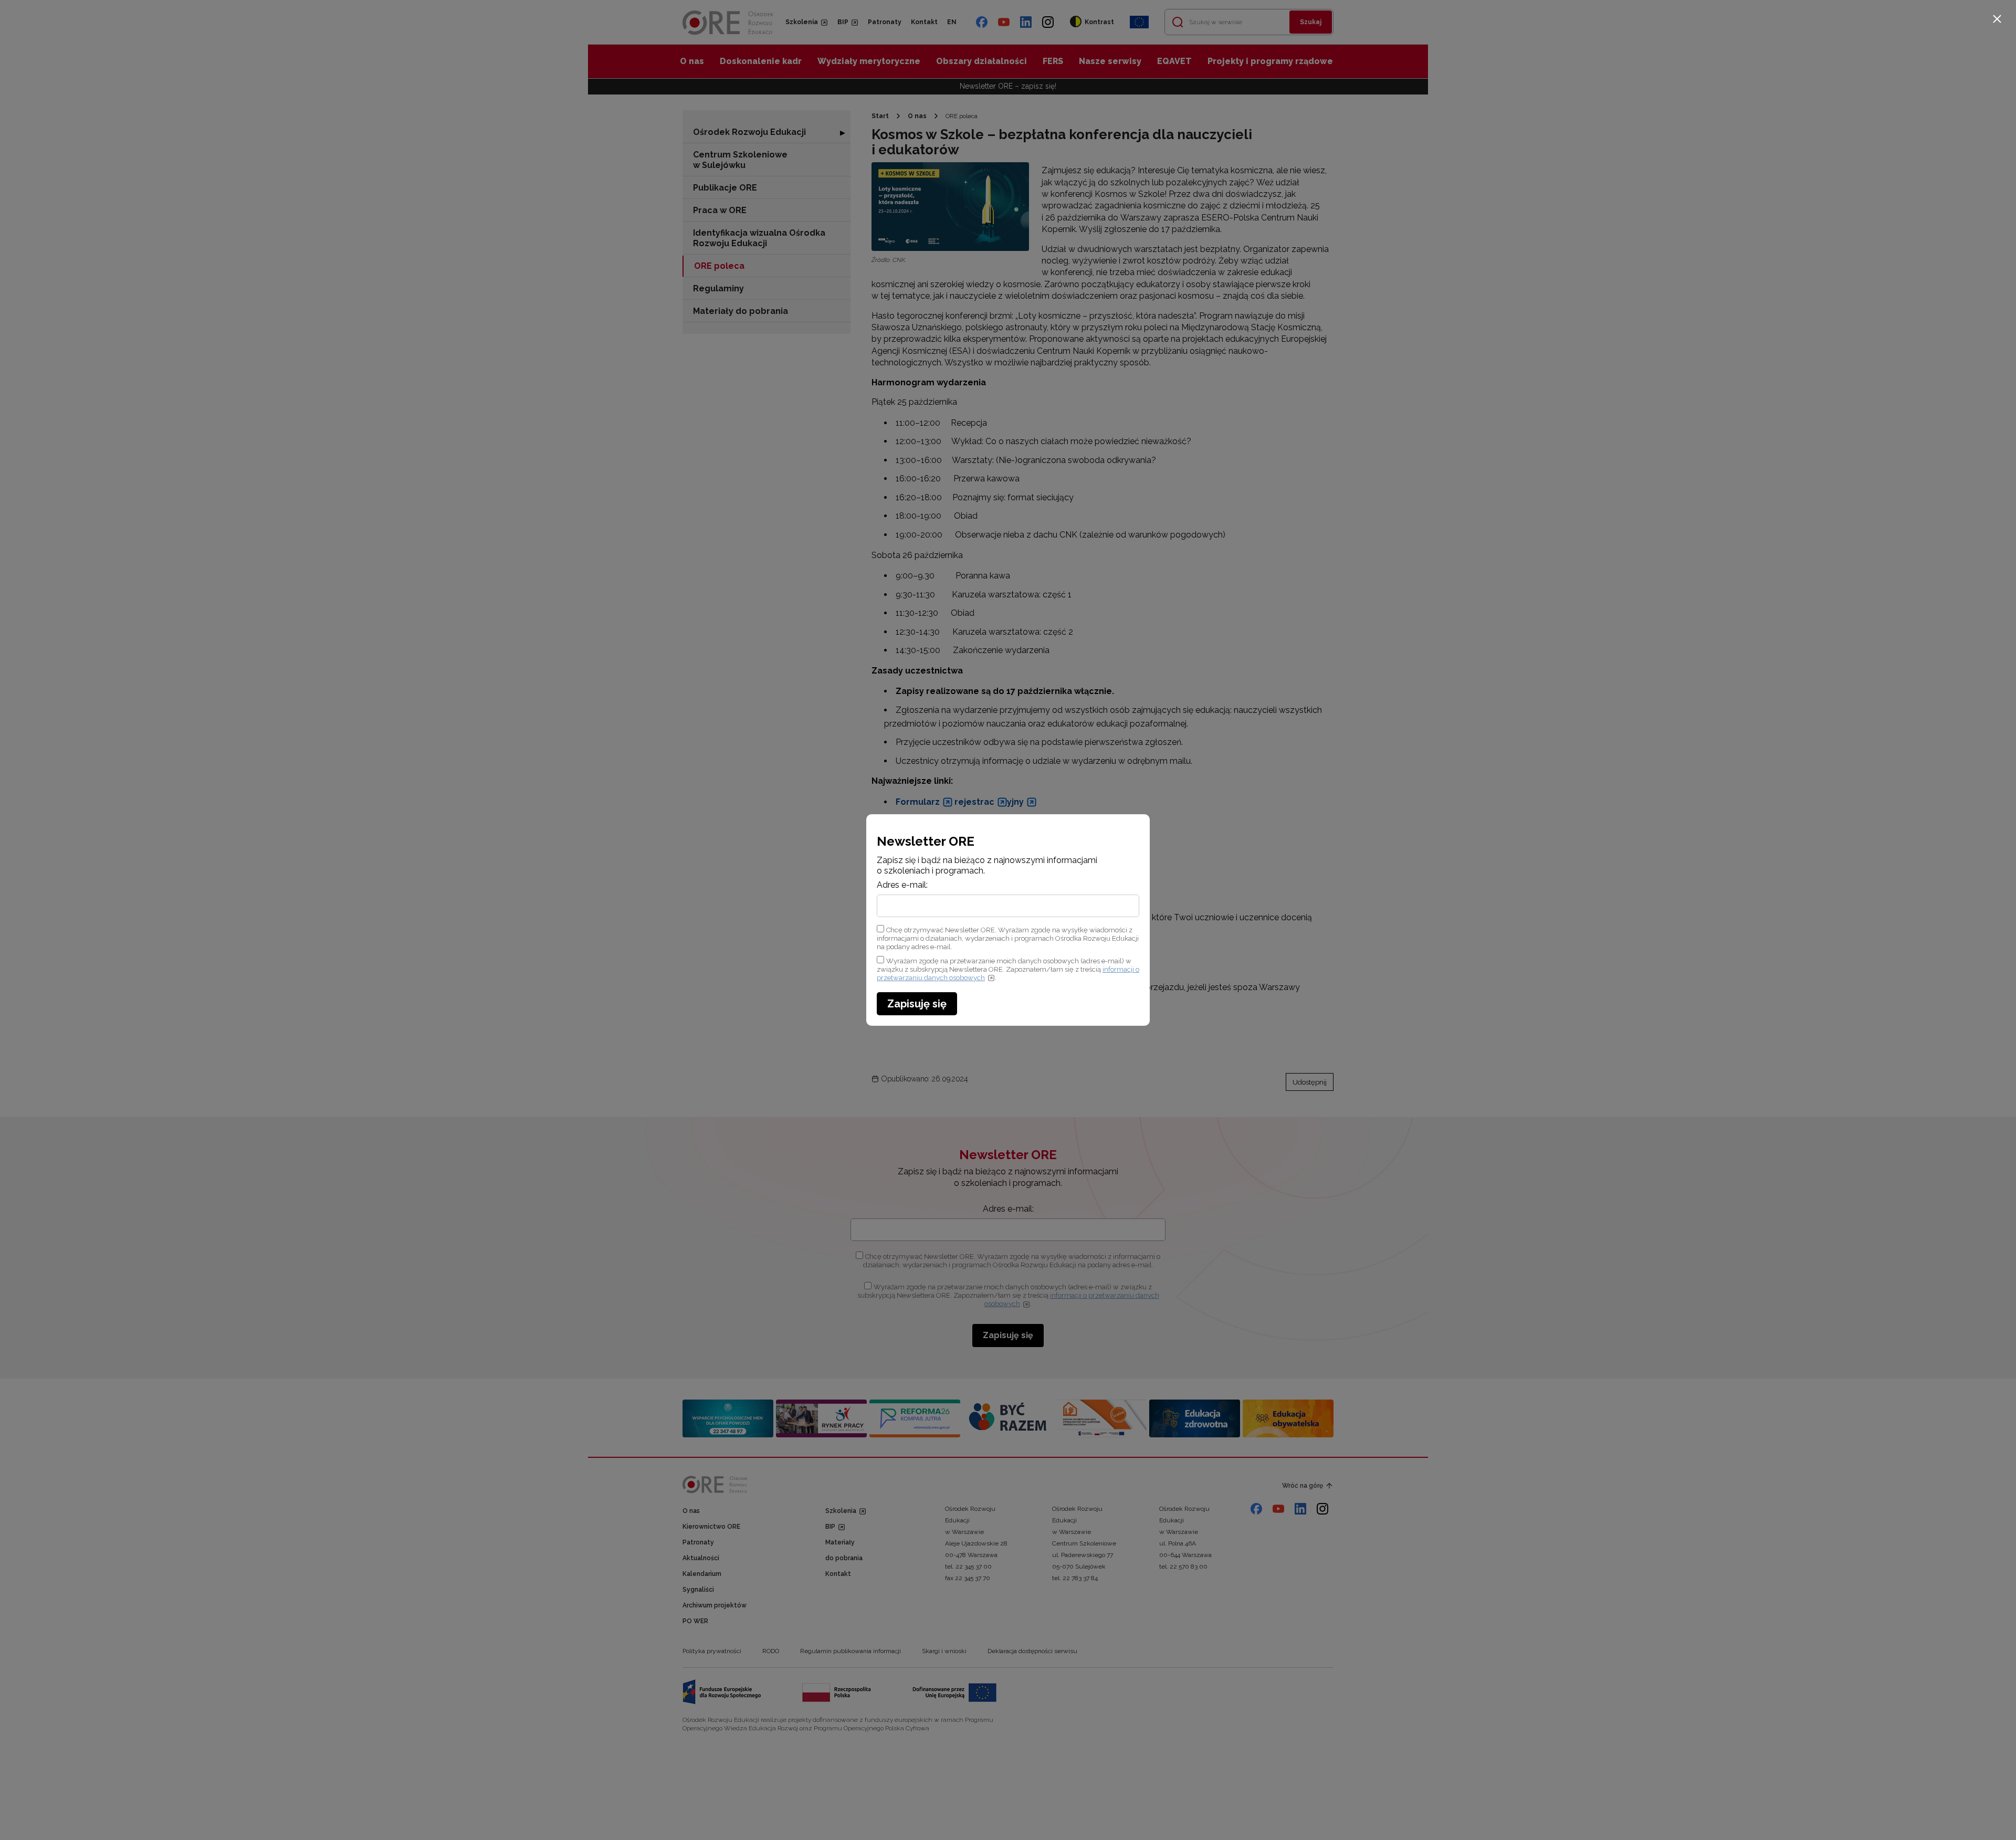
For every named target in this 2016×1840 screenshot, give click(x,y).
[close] (1997, 19)
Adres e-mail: (902, 885)
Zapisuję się (917, 1004)
